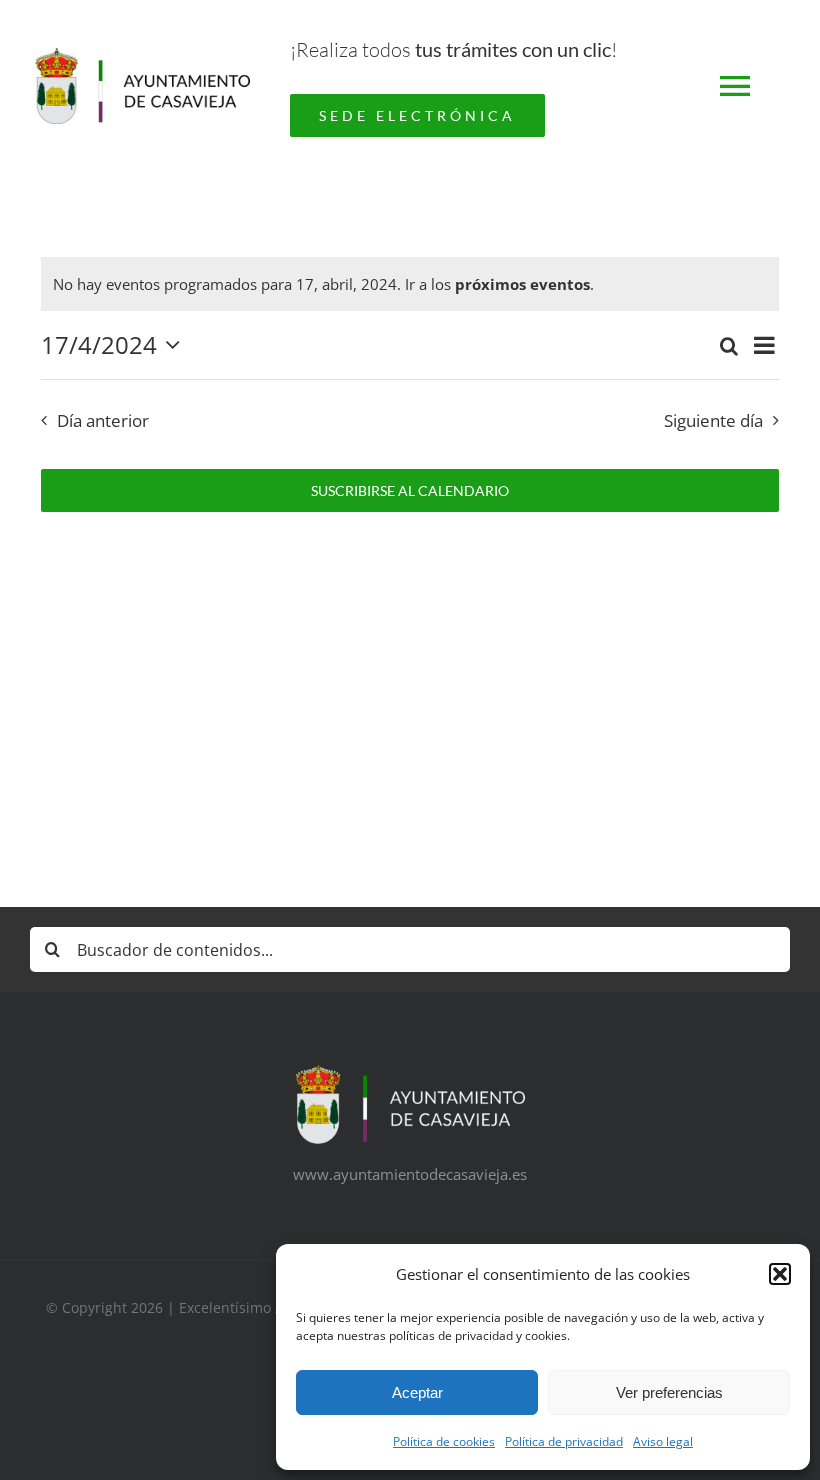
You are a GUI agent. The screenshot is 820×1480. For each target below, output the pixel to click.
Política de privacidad (564, 1441)
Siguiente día (713, 420)
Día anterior (103, 420)
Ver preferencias (669, 1392)
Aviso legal (663, 1441)
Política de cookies (444, 1441)
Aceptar (417, 1392)
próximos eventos (522, 284)
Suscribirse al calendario (410, 490)
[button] (780, 1274)
